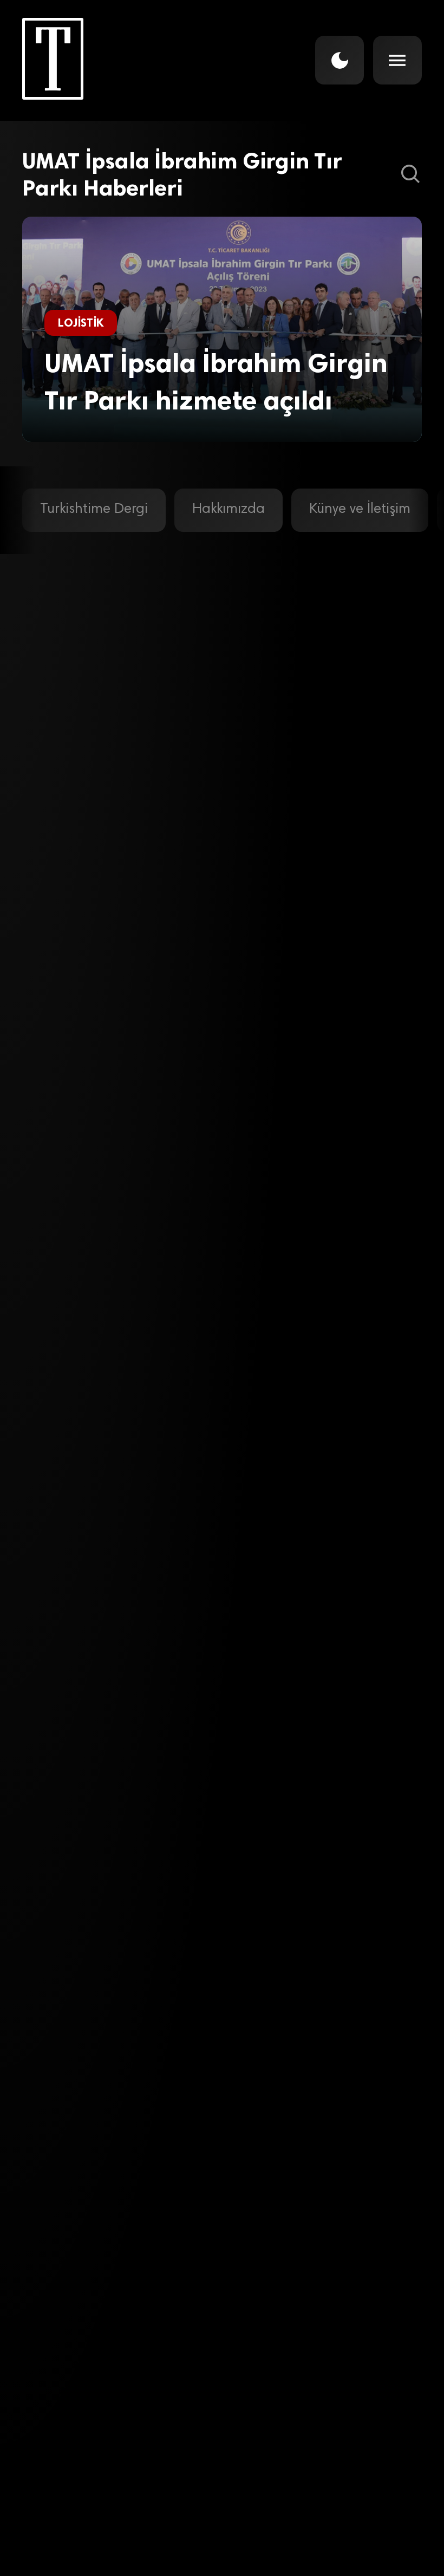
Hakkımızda (228, 510)
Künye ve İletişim (360, 510)
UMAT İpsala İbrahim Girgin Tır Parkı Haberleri (182, 174)
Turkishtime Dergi (94, 510)
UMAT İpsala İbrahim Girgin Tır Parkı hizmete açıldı (216, 382)
